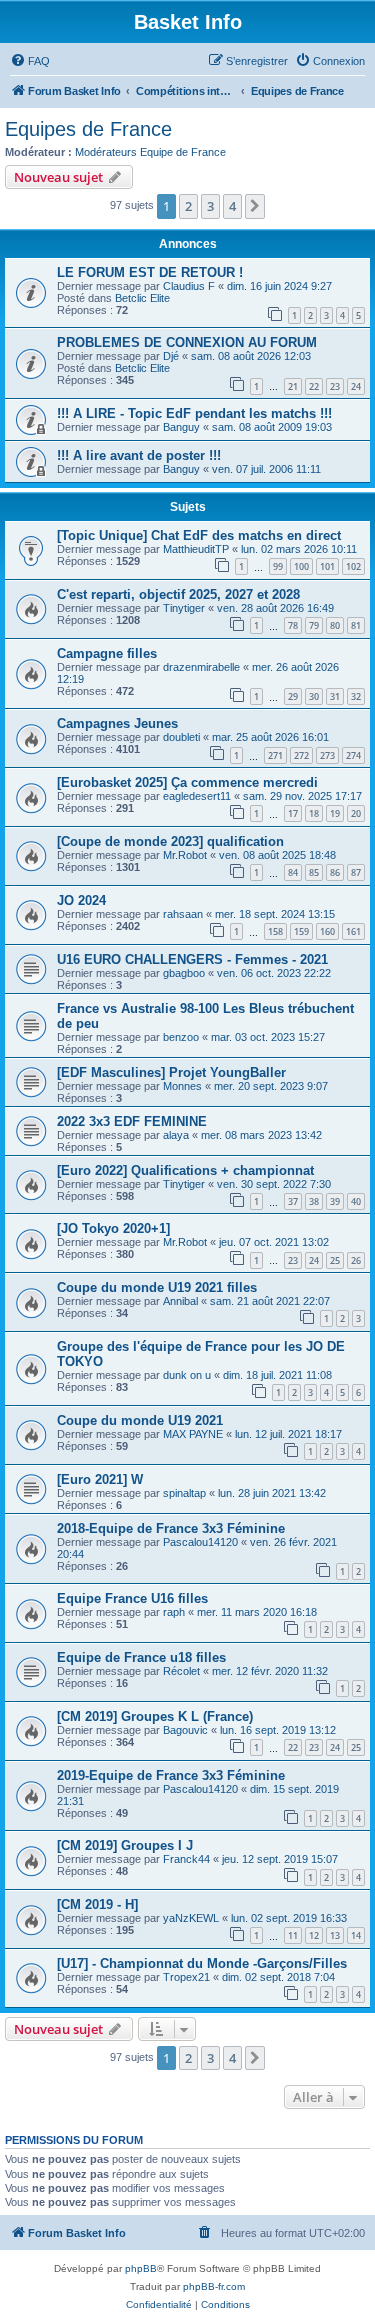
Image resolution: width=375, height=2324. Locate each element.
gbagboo (184, 973)
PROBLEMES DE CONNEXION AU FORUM (187, 342)
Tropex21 (186, 1977)
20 (356, 813)
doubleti (181, 737)
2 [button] (188, 206)
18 (314, 813)
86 (335, 872)
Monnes (182, 1086)
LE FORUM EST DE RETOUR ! (150, 272)
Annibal (180, 1301)
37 (293, 1201)
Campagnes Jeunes (117, 723)
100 (301, 566)
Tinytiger (184, 608)
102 (353, 566)
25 (335, 1260)
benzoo (181, 1037)
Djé (171, 356)
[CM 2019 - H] (97, 1904)
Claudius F (189, 286)
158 (275, 931)
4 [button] (232, 206)
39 (335, 1201)
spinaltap (184, 1493)
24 (356, 386)
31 (335, 696)
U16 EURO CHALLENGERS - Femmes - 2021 (192, 959)
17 (293, 813)
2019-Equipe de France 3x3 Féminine (171, 1775)
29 (293, 696)
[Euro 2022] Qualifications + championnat (185, 1170)
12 (314, 1935)
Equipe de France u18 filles (141, 1657)
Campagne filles (107, 653)
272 (301, 755)
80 (335, 625)
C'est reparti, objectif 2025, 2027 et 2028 (178, 594)
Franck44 (186, 1859)
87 (356, 872)
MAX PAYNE (193, 1434)
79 (314, 625)
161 (353, 931)
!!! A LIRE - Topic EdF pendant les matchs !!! (194, 413)
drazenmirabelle (201, 667)
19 (335, 813)
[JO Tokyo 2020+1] (113, 1228)
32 (356, 696)
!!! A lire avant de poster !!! (139, 455)
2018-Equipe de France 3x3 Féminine (171, 1528)
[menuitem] (30, 61)
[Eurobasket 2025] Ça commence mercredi (187, 782)
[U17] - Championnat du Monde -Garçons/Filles (202, 1963)
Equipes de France (88, 129)
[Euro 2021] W (100, 1479)
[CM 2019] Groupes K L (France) (155, 1716)
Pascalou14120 (200, 1542)
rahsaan (183, 914)
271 (275, 755)
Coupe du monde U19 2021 (140, 1420)
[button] (255, 206)
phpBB (141, 2268)
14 (356, 1935)
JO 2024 (81, 900)
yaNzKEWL (191, 1918)
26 (356, 1260)
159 (301, 931)
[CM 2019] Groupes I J (125, 1845)
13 (335, 1935)
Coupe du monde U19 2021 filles (157, 1287)
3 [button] (210, 206)
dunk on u (187, 1375)
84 (293, 872)
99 (278, 566)
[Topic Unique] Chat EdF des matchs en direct (199, 535)
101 (327, 566)
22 (314, 386)
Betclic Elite (142, 298)
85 (314, 872)
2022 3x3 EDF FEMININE (132, 1121)
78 (293, 625)
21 (293, 386)
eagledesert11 (197, 796)
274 (353, 755)
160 (327, 931)
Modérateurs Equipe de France (150, 152)
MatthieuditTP (196, 549)
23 (335, 386)
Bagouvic (185, 1730)
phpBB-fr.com (214, 2286)
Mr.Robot (185, 855)
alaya (176, 1135)
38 (314, 1201)
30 (314, 696)
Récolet (181, 1671)
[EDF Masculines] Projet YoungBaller (171, 1072)
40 (356, 1201)
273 (327, 755)
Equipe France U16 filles (132, 1598)
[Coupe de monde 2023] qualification (170, 841)
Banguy (181, 427)
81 (356, 625)
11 (293, 1935)
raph (174, 1612)
